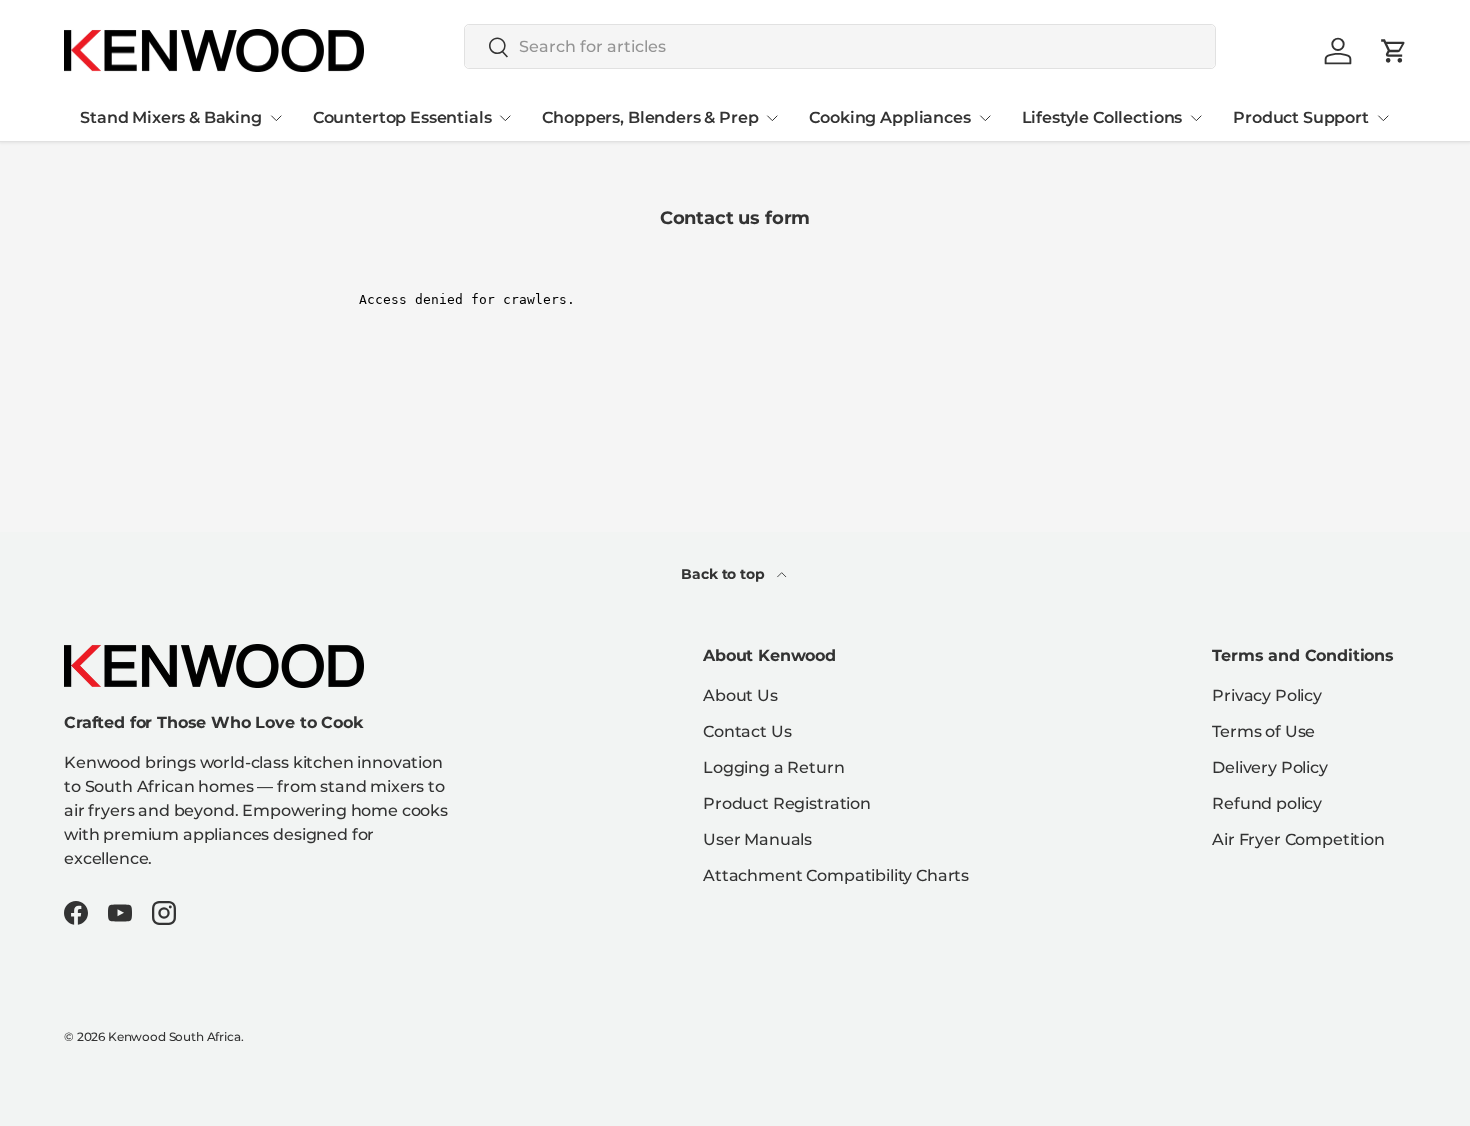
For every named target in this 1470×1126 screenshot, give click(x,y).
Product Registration (787, 803)
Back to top (724, 574)
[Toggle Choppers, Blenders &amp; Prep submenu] (772, 118)
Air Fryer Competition (1298, 839)
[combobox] (840, 46)
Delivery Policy (1270, 767)
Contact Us (747, 731)
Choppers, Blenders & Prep (650, 117)
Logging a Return (773, 767)
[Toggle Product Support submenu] (1383, 118)
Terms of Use (1263, 731)
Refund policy (1267, 803)
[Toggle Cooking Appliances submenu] (985, 118)
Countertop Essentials (402, 117)
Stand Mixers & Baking (171, 117)
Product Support (1301, 117)
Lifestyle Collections (1102, 117)
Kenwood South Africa (174, 1036)
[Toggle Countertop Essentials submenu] (505, 118)
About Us (740, 695)
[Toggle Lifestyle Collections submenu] (1196, 118)
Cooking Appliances (889, 117)
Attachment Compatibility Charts (836, 875)
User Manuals (757, 839)
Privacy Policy (1267, 695)
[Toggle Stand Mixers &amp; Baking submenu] (276, 118)
